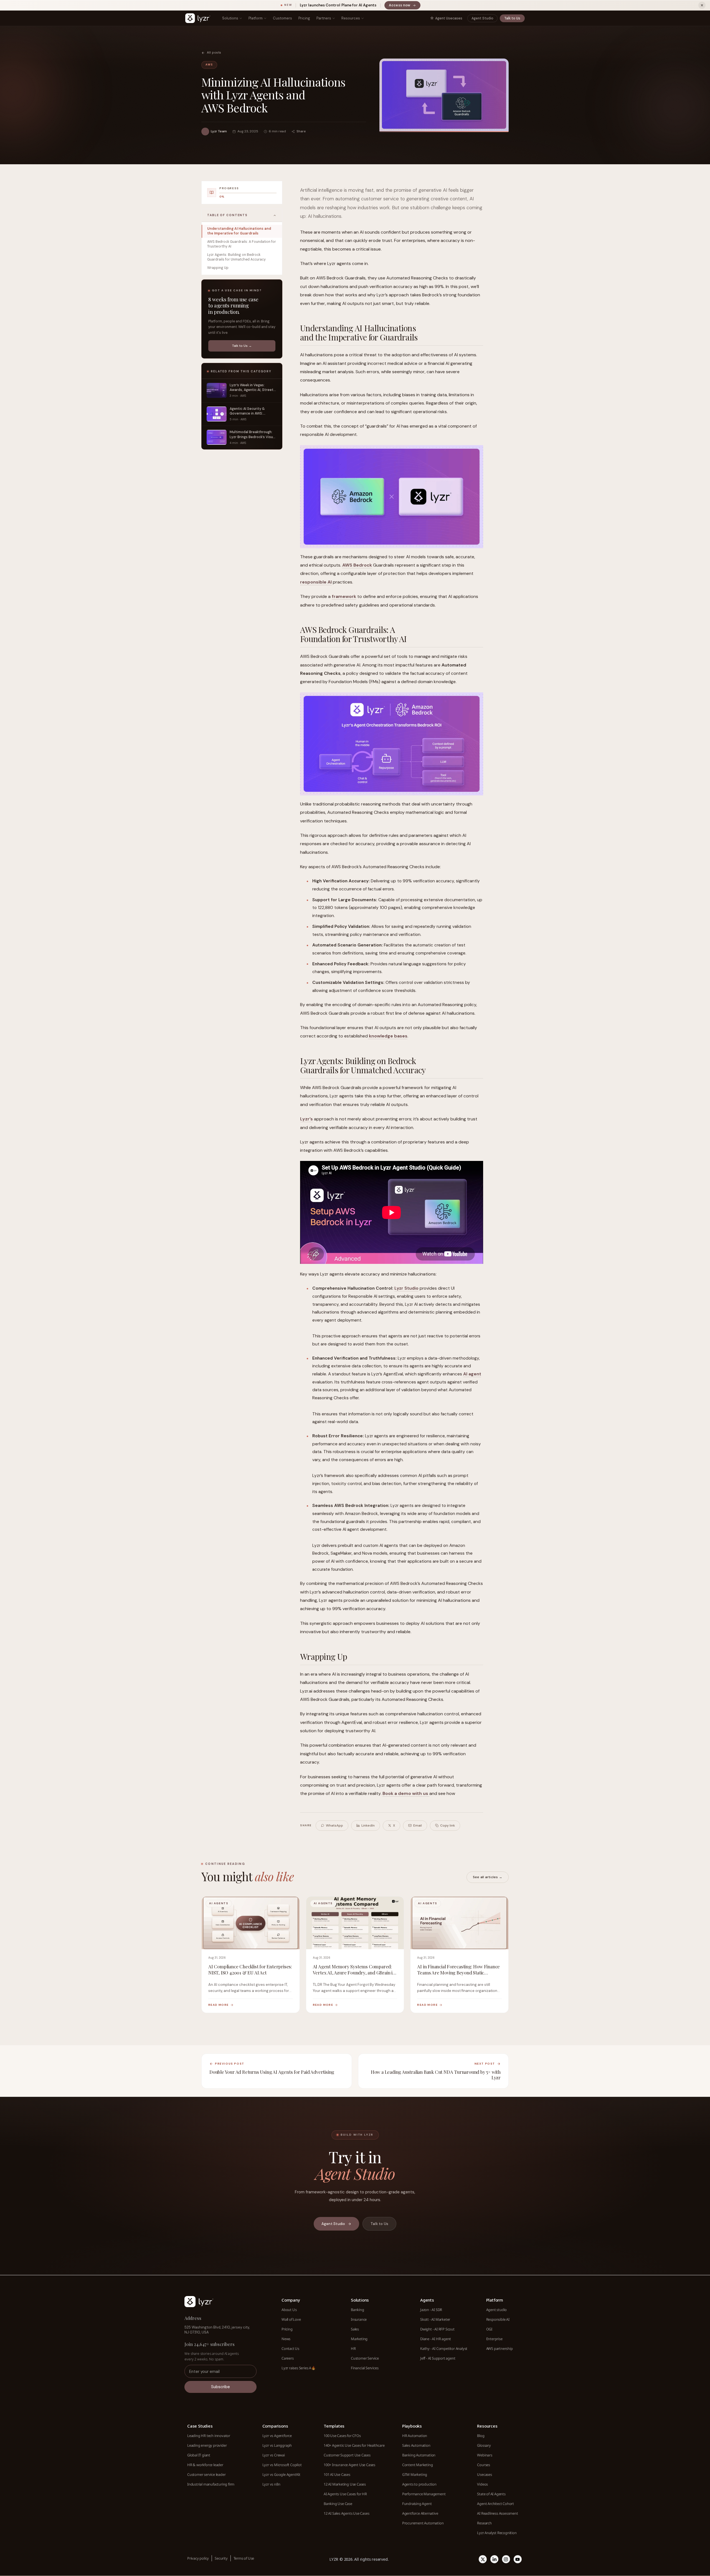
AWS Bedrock (357, 565)
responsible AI (316, 582)
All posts (214, 53)
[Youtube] (518, 2559)
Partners (324, 18)
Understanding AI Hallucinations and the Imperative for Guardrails (239, 231)
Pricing (304, 18)
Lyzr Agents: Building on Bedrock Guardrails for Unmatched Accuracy (236, 257)
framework (344, 596)
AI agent (472, 1374)
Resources (351, 18)
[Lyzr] (198, 18)
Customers (282, 18)
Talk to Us (512, 18)
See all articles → (488, 1877)
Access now (405, 6)
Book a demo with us (406, 1793)
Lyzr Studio (406, 1288)
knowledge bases (388, 1036)
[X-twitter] (483, 2559)
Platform (256, 18)
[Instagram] (506, 2559)
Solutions (230, 18)
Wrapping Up (218, 268)
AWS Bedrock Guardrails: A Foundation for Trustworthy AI (242, 244)
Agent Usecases (449, 18)
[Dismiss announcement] (702, 5)
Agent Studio (482, 18)
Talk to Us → (242, 346)
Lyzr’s (306, 1119)
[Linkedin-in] (494, 2559)
